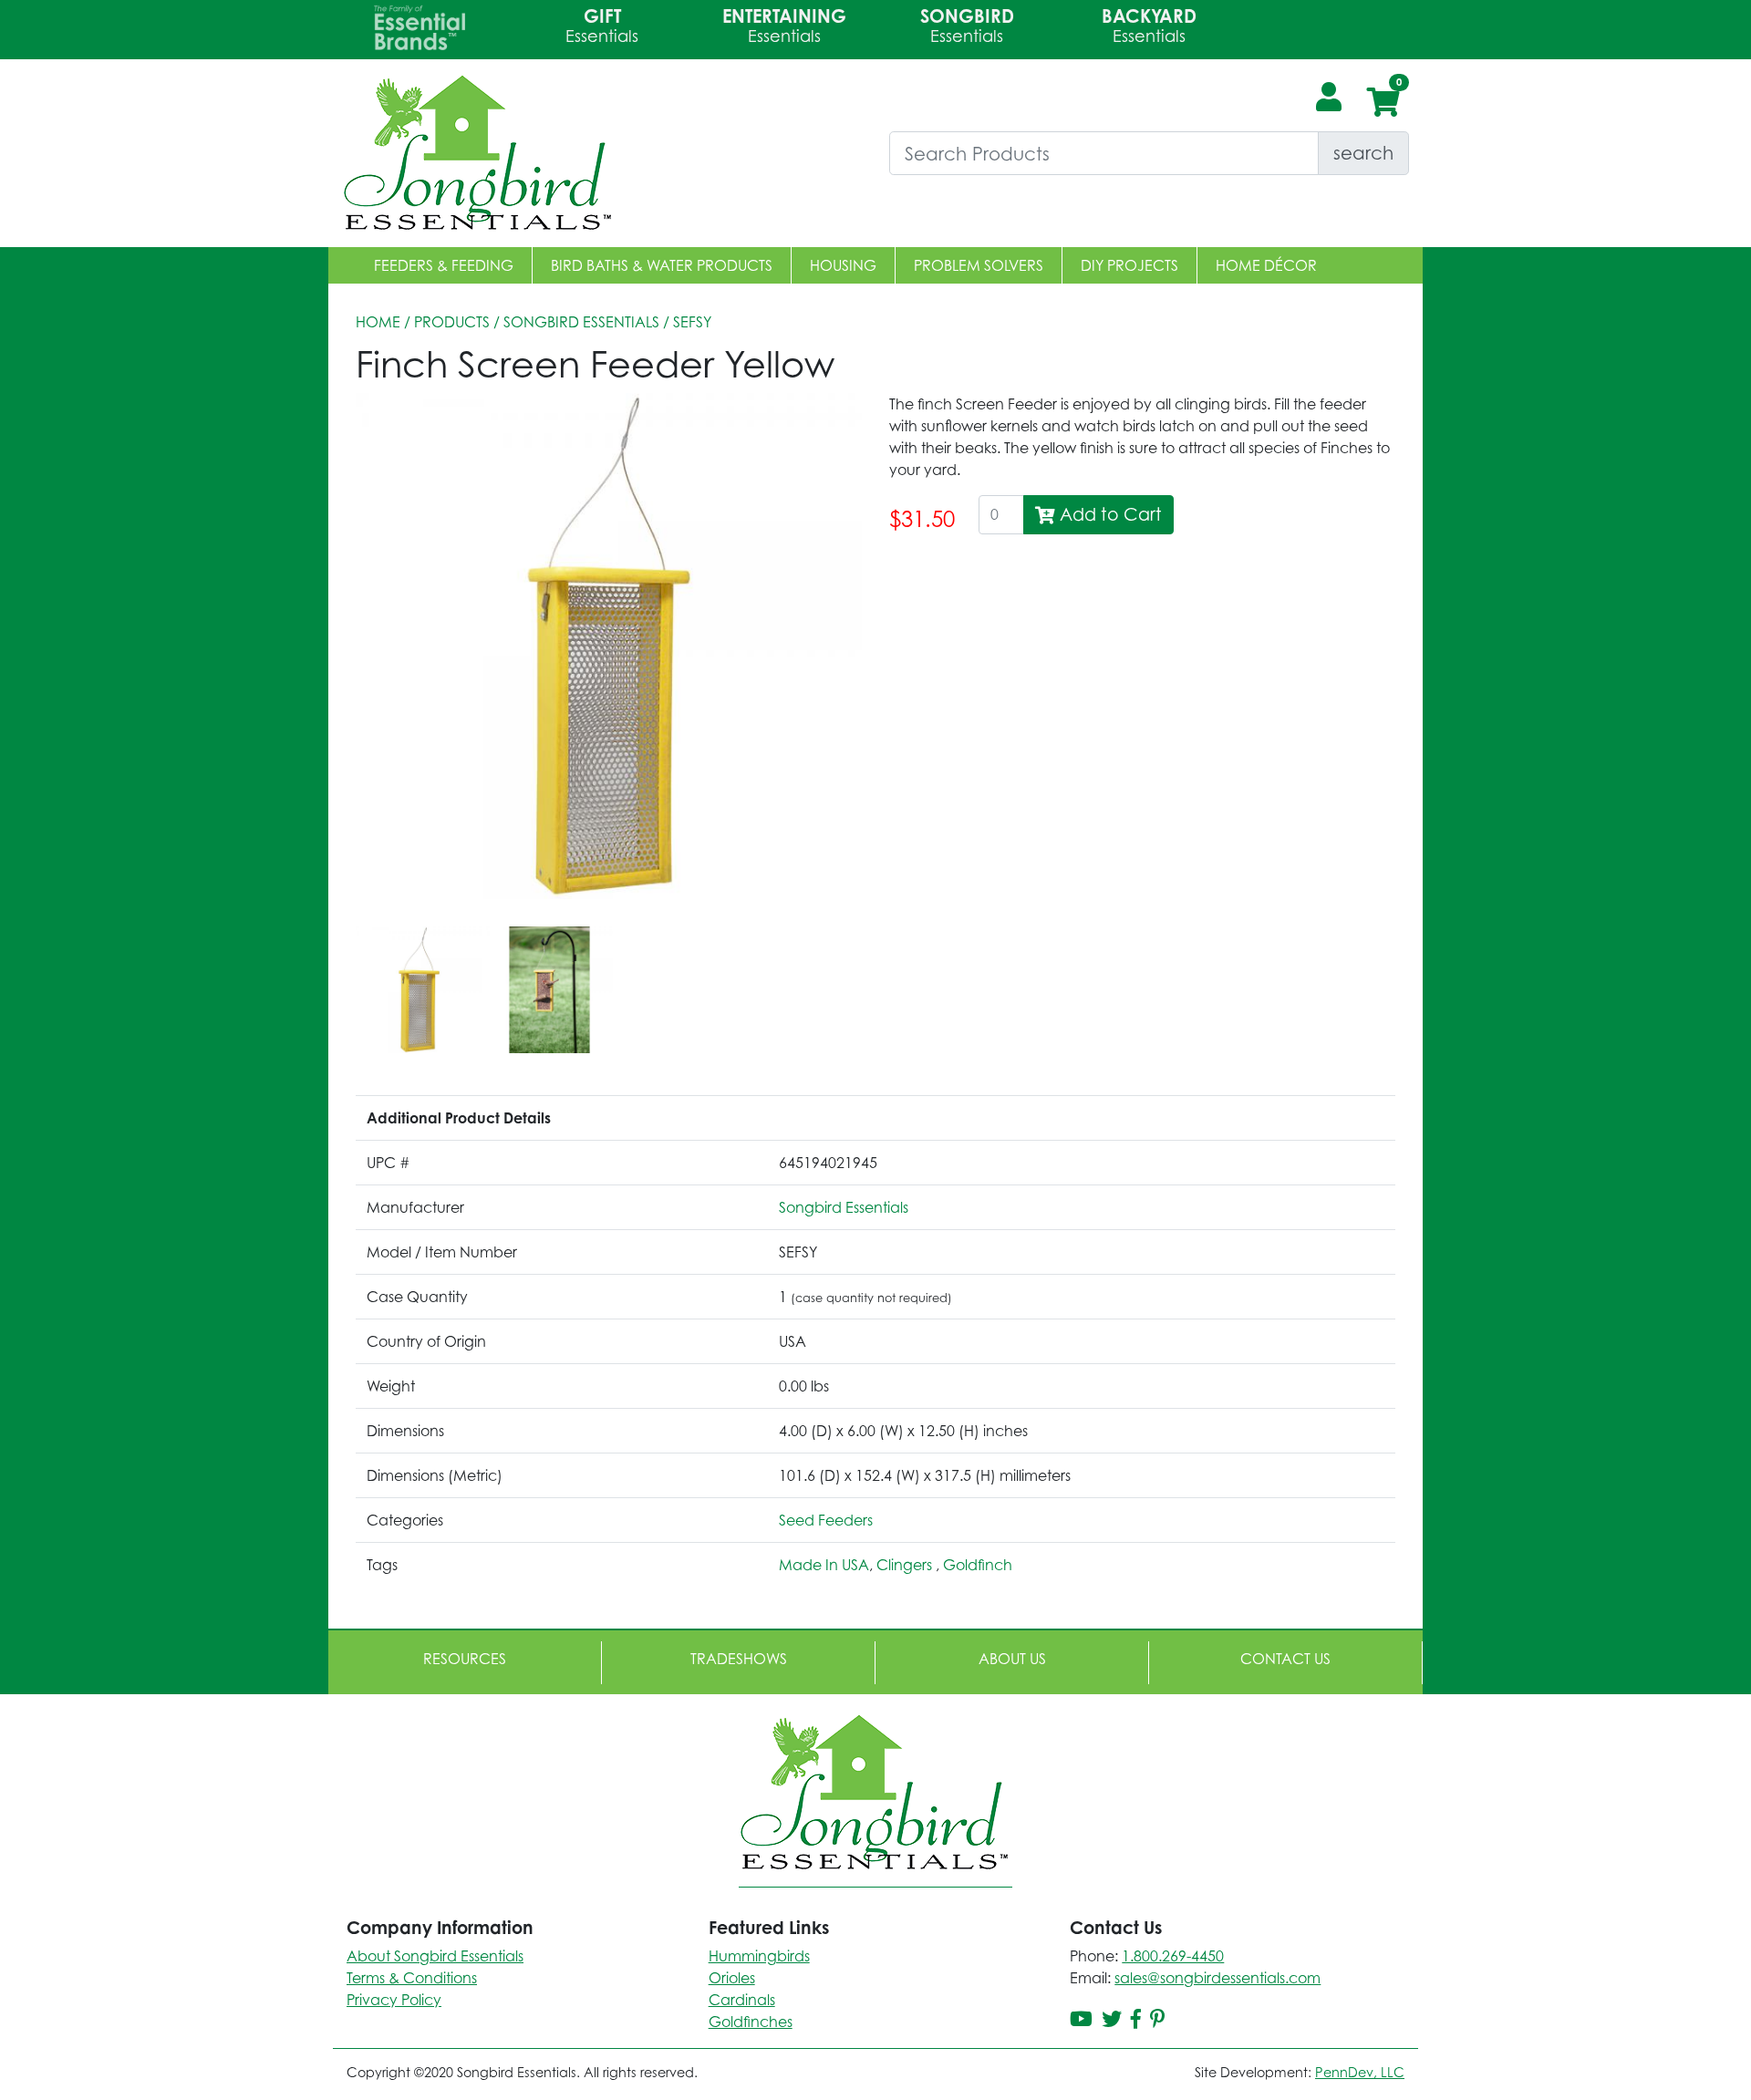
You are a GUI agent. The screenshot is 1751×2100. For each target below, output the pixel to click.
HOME (378, 322)
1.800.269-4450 (1173, 1956)
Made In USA (824, 1565)
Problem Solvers (979, 265)
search (1363, 153)
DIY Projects (1129, 265)
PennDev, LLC (1360, 2072)
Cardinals (742, 2000)
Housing (843, 265)
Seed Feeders (826, 1520)
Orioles (732, 1978)
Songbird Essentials (581, 322)
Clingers (906, 1565)
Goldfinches (751, 2022)
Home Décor (1266, 265)
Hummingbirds (759, 1956)
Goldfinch (978, 1565)
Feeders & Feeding (444, 265)
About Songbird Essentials (435, 1956)
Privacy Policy (394, 2000)
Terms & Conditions (412, 1978)
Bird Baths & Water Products (662, 265)
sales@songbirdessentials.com (1217, 1978)
